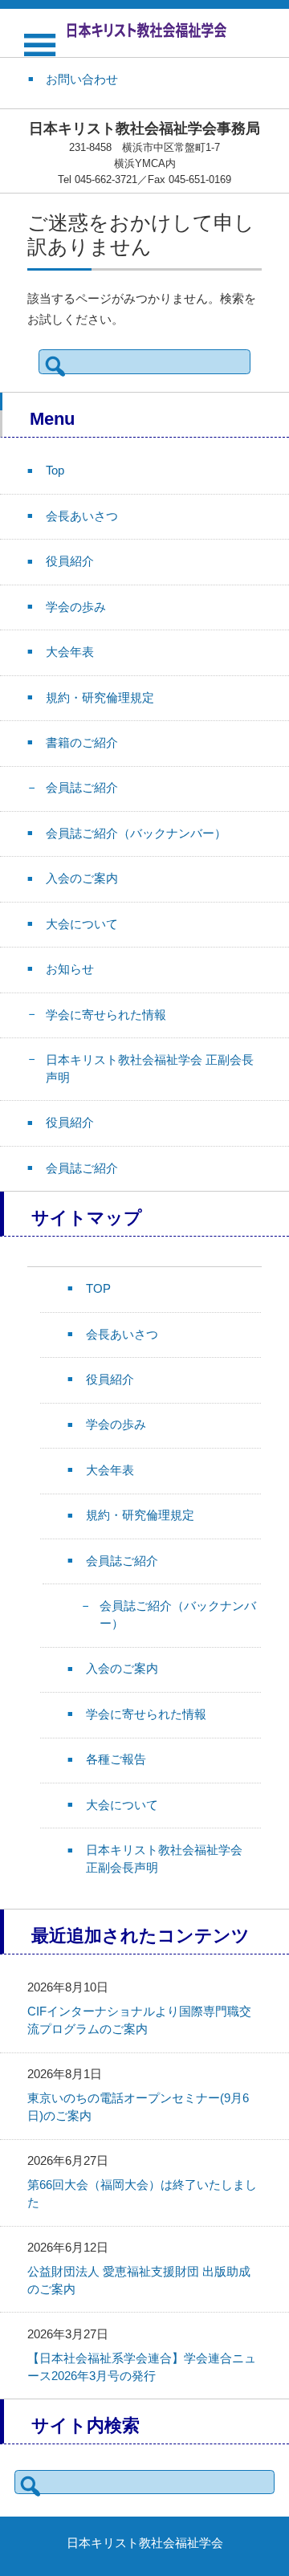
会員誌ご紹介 (82, 788)
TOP (98, 1289)
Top (55, 471)
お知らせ (70, 969)
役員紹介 (70, 561)
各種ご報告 (116, 1759)
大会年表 (70, 652)
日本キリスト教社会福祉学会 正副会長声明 (150, 1069)
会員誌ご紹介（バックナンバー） (136, 834)
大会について (82, 924)
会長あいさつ (82, 516)
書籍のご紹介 (82, 743)
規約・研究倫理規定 (100, 698)
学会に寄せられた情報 (106, 1015)
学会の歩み (76, 607)
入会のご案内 (82, 878)
